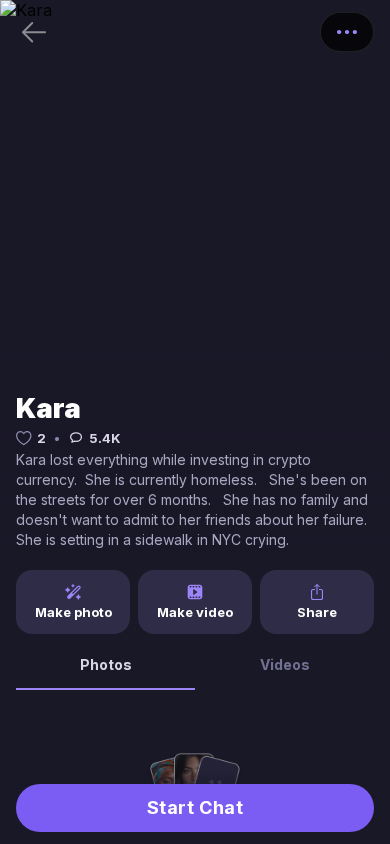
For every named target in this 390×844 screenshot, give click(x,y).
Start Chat (195, 807)
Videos (285, 664)
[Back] (34, 32)
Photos (106, 664)
